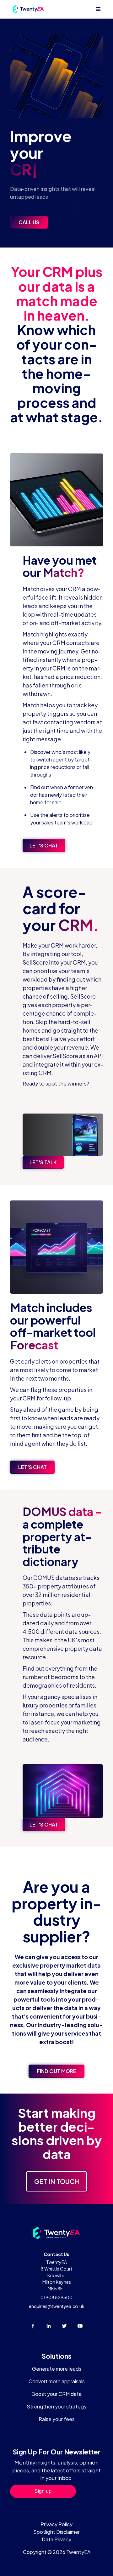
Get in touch (57, 2181)
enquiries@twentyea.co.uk (57, 2306)
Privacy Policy (56, 2524)
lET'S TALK (43, 1162)
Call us (29, 222)
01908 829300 (56, 2297)
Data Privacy (56, 2539)
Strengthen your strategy (57, 2406)
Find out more (56, 2071)
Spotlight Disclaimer (56, 2532)
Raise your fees (57, 2419)
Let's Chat (44, 845)
